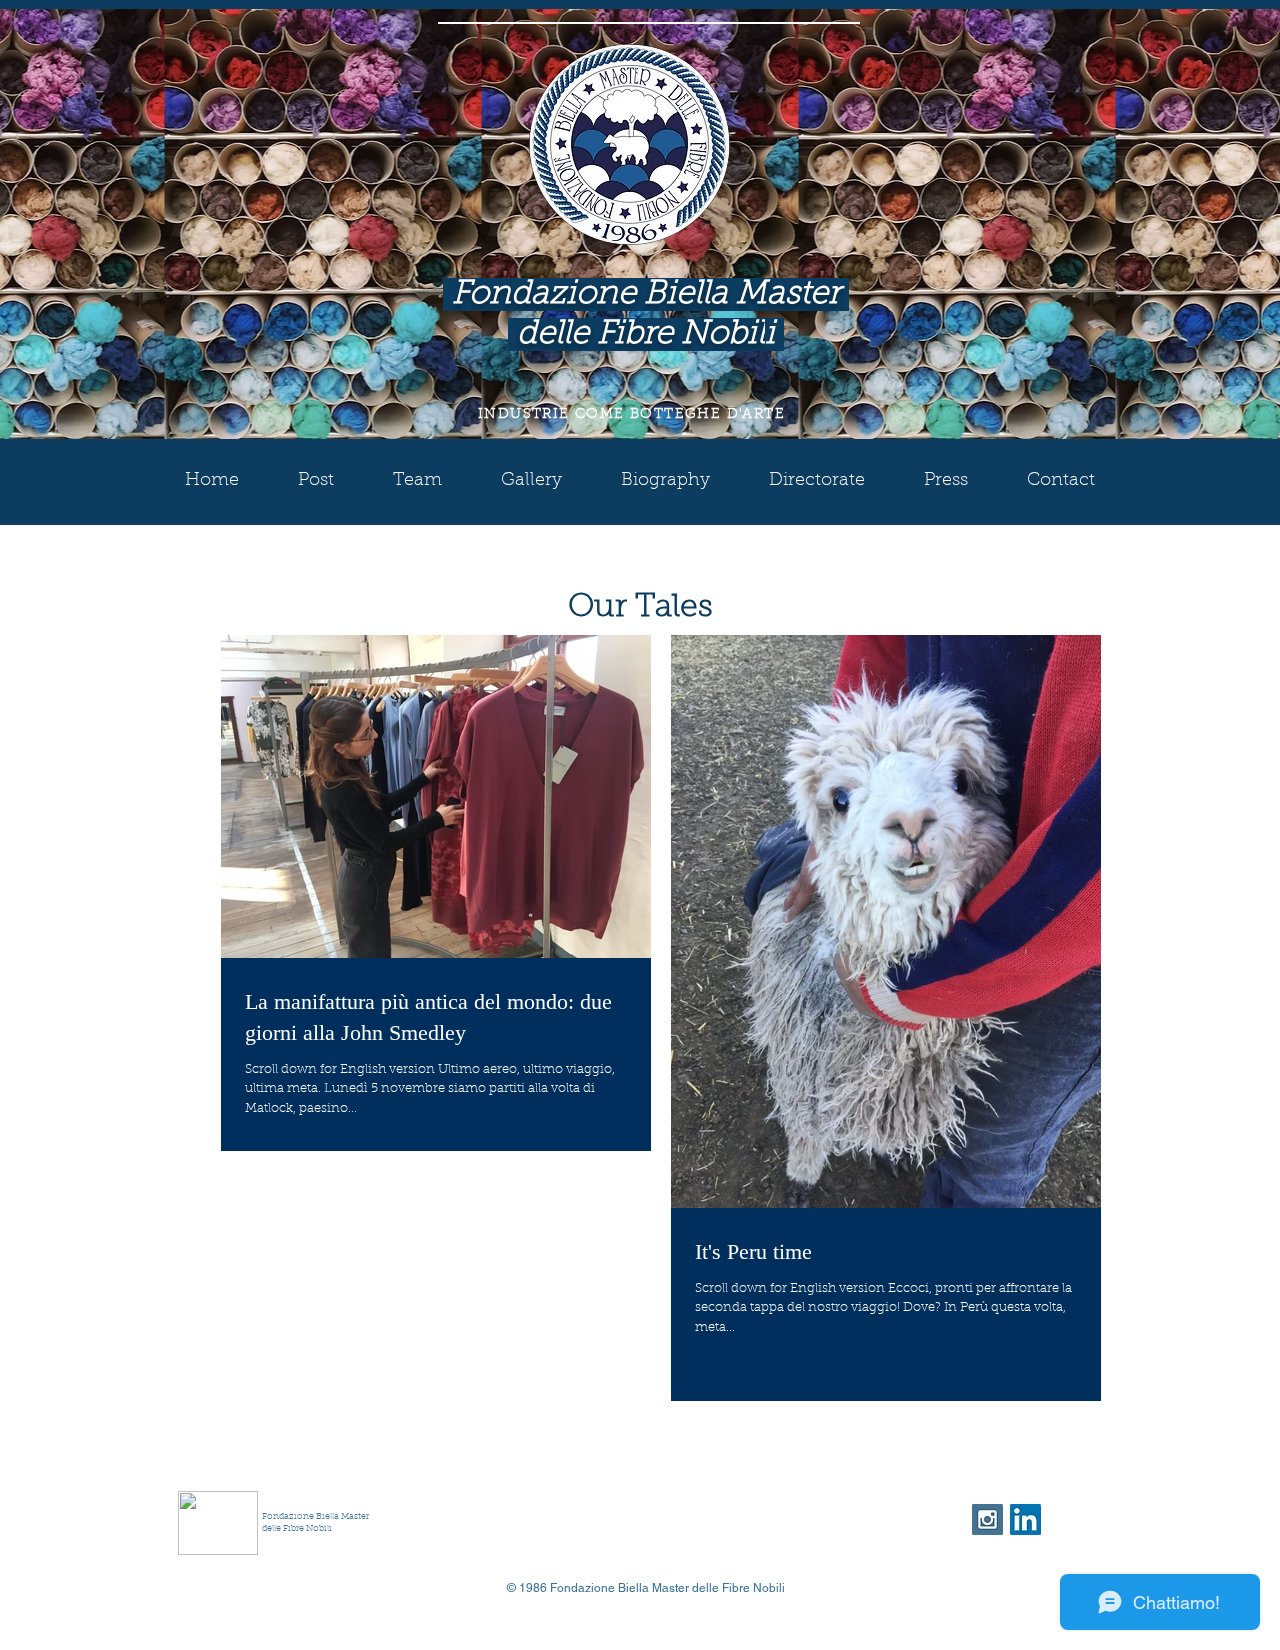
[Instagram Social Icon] (987, 1519)
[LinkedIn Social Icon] (1025, 1519)
